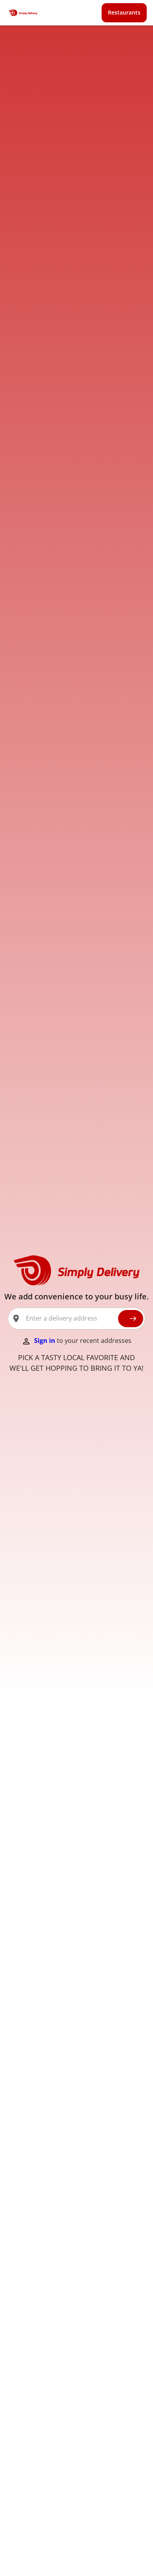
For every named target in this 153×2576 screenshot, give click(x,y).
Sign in (46, 1341)
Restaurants (124, 12)
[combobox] (69, 1319)
